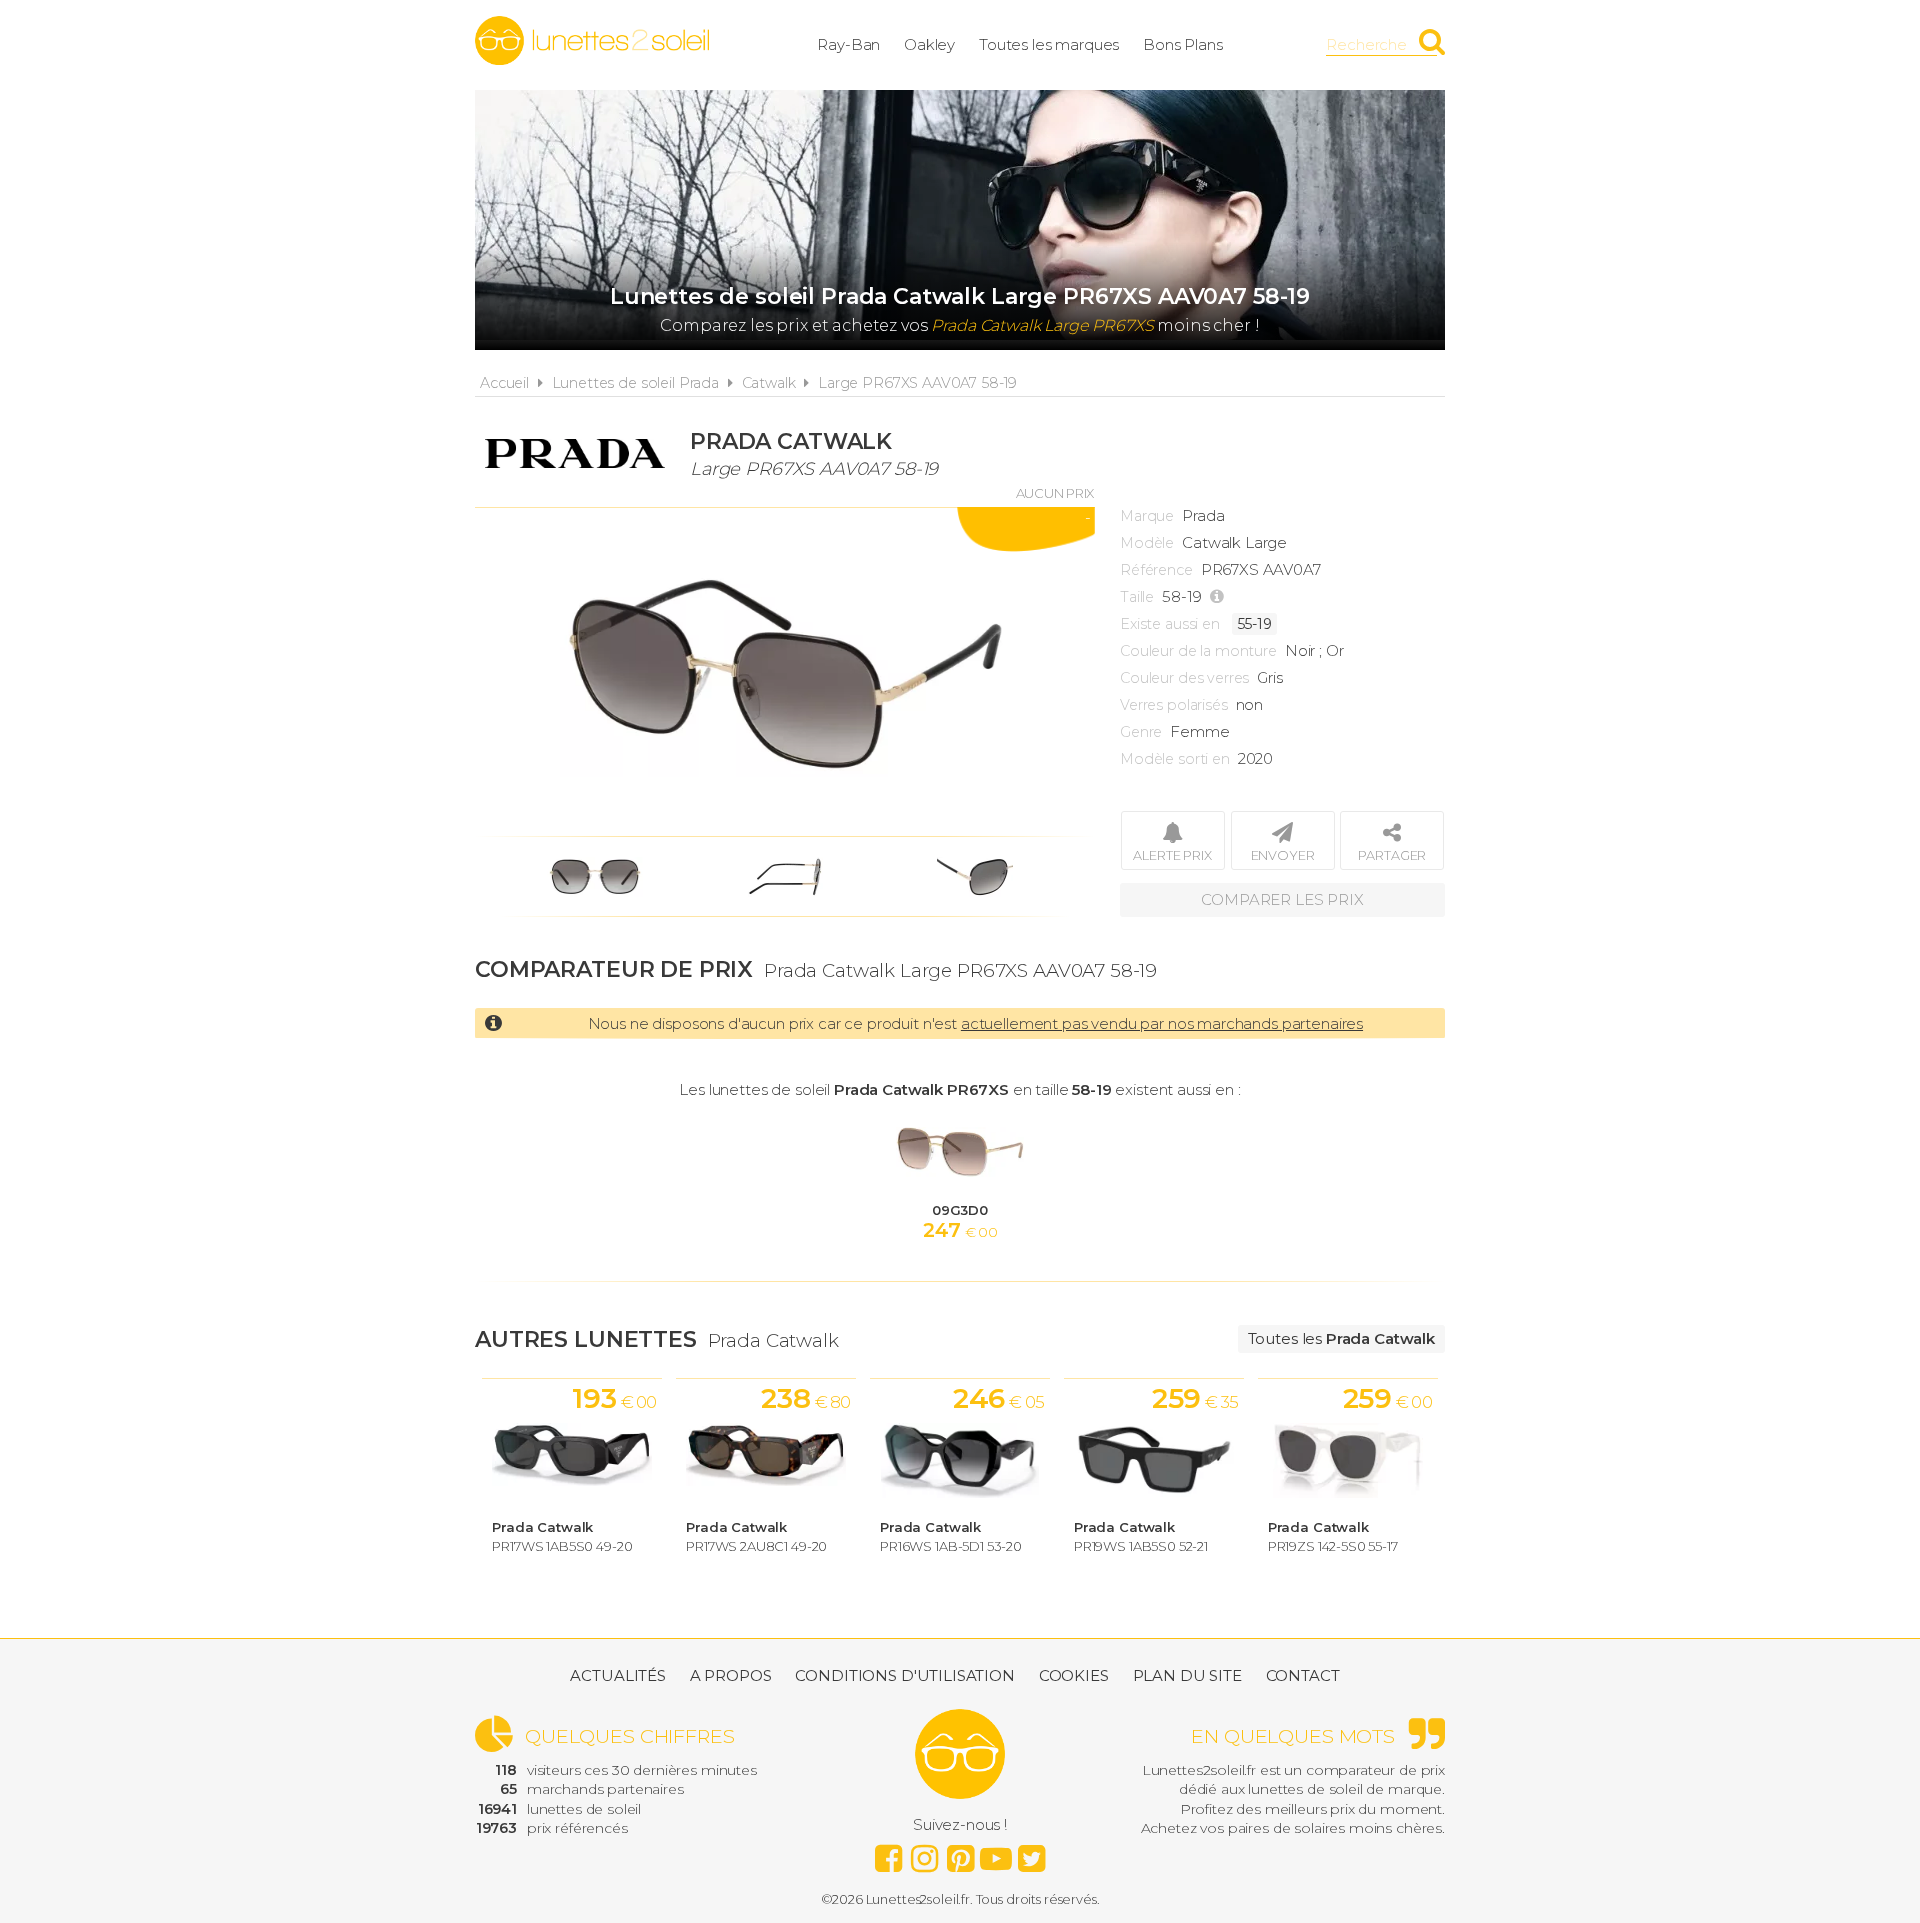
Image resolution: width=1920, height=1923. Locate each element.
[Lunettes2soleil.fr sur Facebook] (888, 1853)
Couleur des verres (1184, 678)
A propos (731, 1675)
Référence (1156, 570)
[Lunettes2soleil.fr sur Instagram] (924, 1853)
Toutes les (1341, 1338)
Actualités (618, 1675)
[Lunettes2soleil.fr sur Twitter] (1032, 1853)
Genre (1141, 732)
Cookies (1074, 1675)
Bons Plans (1183, 44)
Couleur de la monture (1198, 651)
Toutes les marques (1049, 44)
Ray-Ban (848, 44)
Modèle (1147, 543)
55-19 (1254, 624)
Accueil (504, 383)
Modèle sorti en (1175, 759)
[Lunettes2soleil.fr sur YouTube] (996, 1853)
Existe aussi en (1170, 624)
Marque (1147, 516)
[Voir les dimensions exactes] (1219, 597)
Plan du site (1187, 1675)
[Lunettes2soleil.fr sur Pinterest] (960, 1853)
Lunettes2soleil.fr (592, 41)
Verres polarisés (1174, 705)
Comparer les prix (1282, 899)
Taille (1137, 597)
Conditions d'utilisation (904, 1675)
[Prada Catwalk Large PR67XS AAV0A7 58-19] (785, 672)
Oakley (929, 44)
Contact (1303, 1675)
